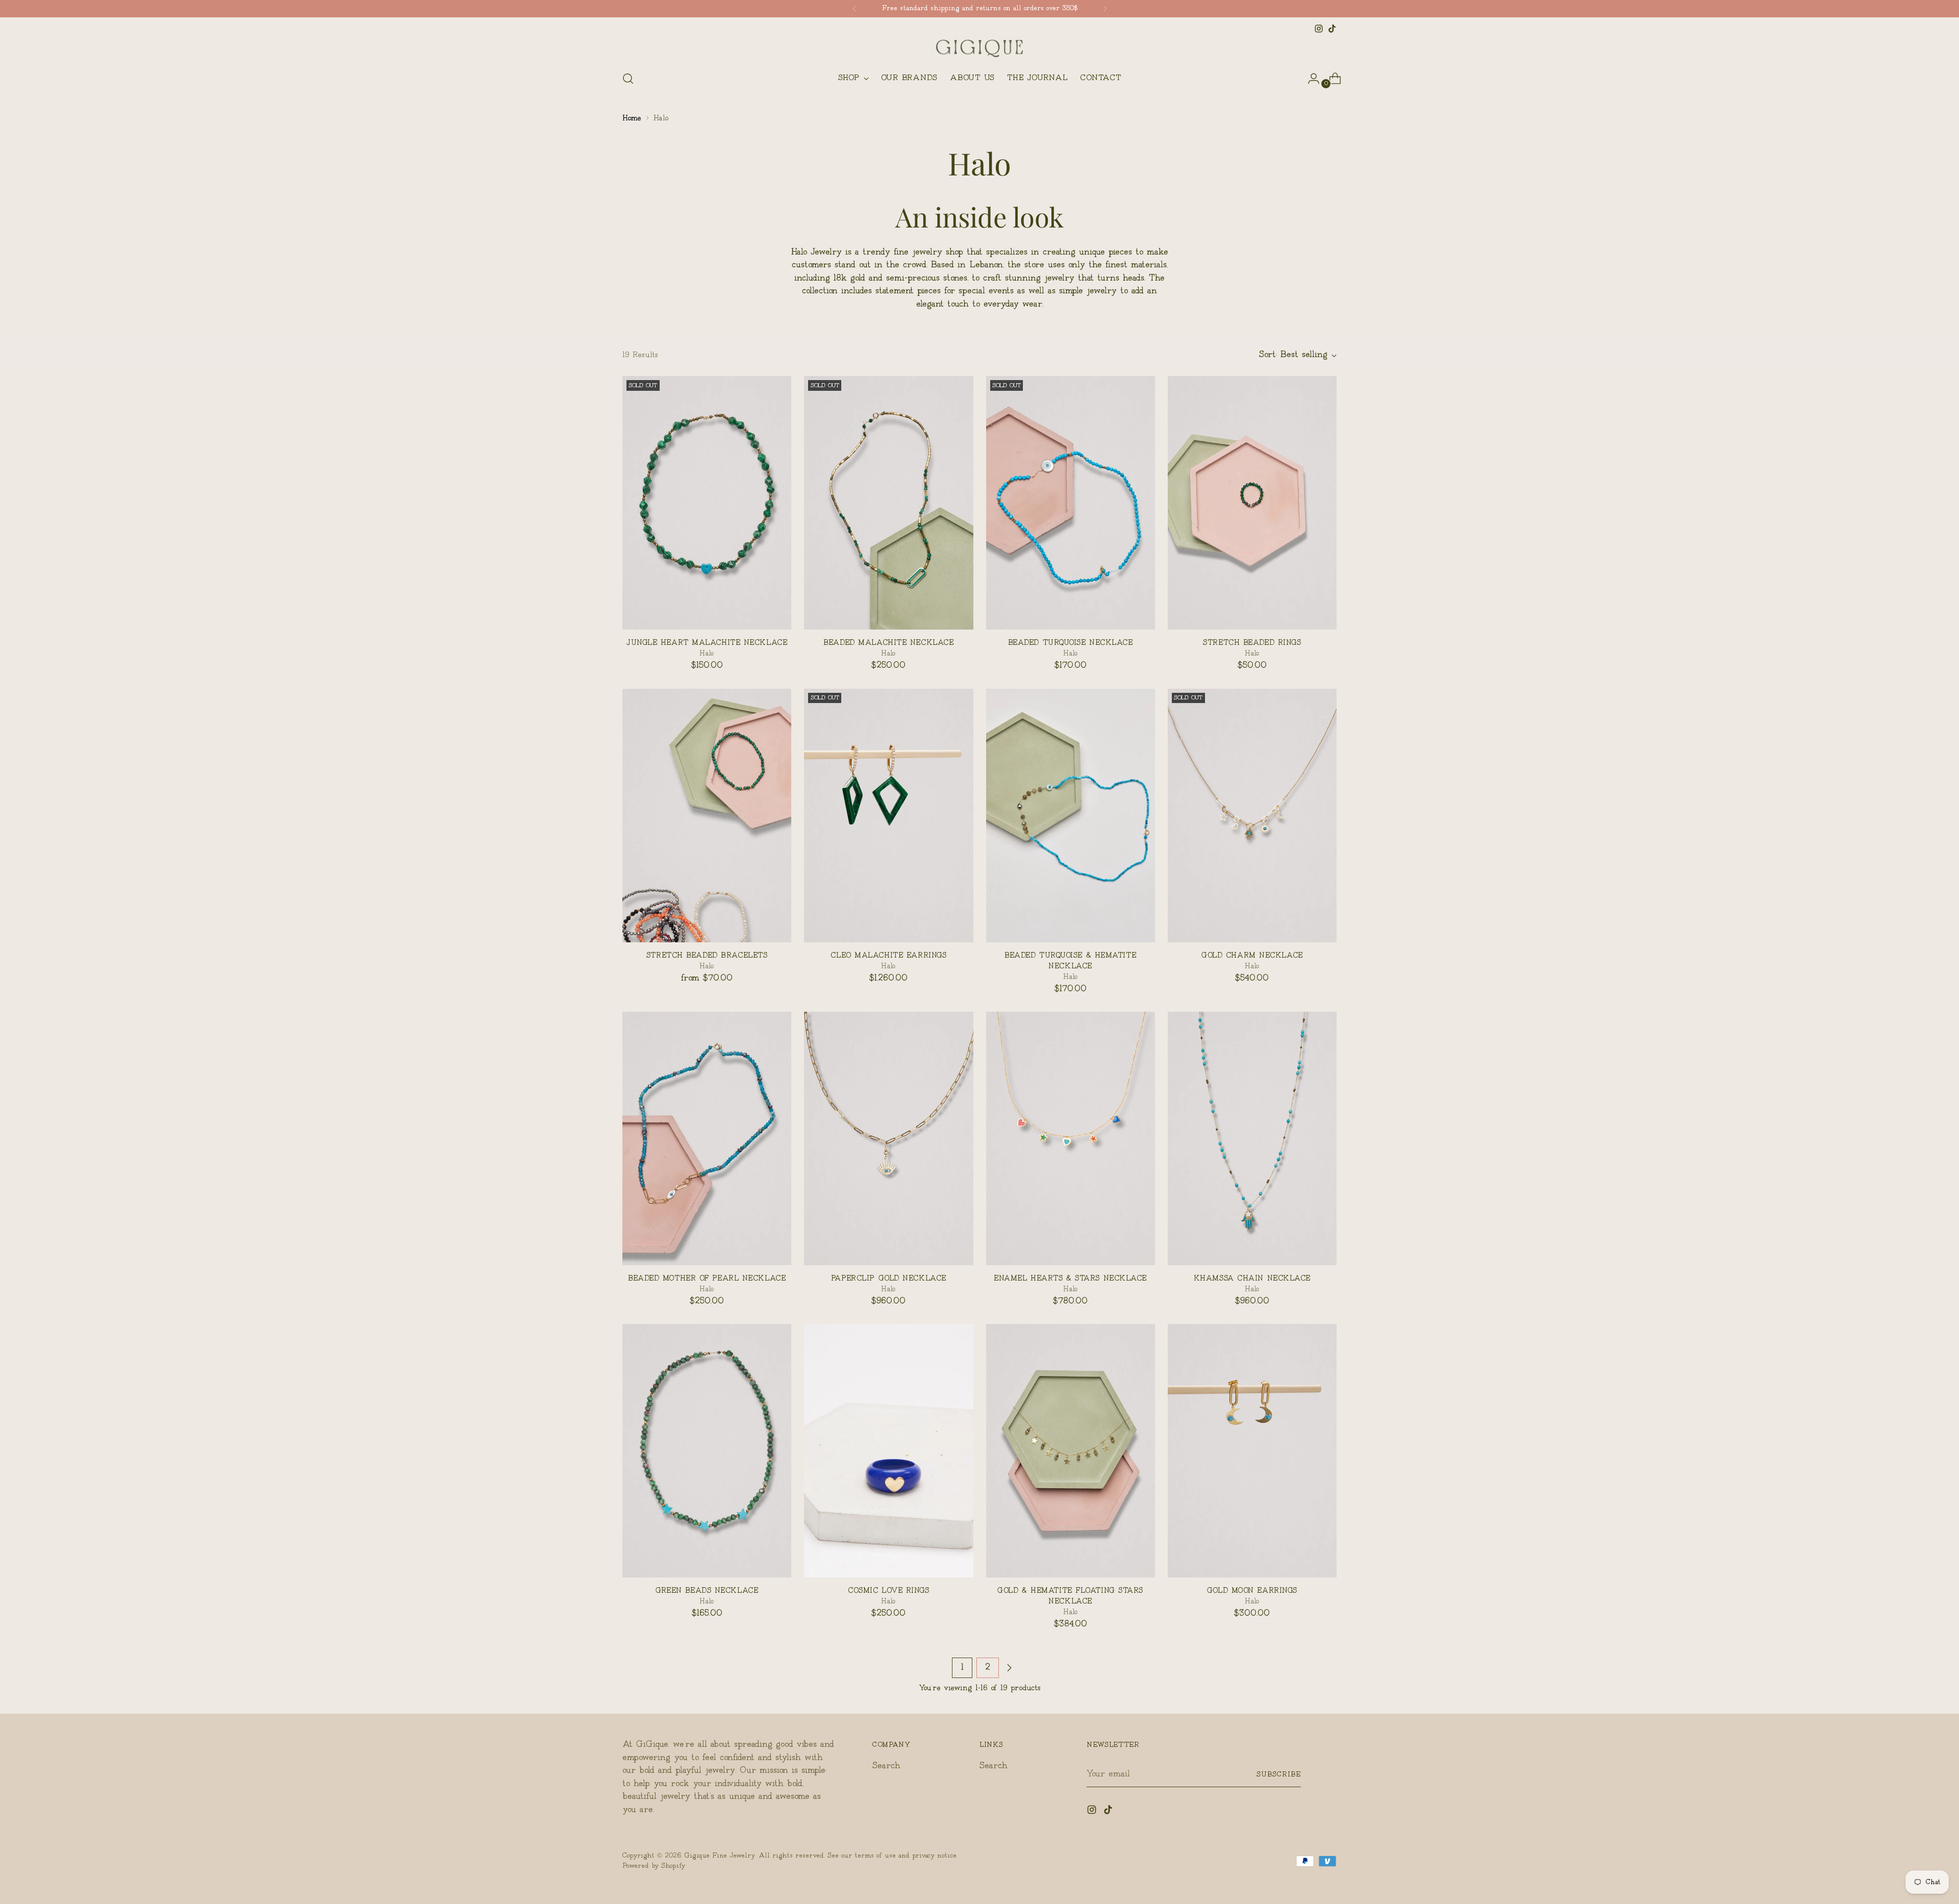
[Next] (1105, 9)
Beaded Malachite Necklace (888, 643)
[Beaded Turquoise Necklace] (1071, 503)
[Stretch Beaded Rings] (1252, 503)
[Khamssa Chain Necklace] (1252, 1138)
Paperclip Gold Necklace (889, 1278)
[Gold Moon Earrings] (1252, 1451)
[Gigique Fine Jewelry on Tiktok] (1332, 29)
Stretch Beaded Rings (1252, 643)
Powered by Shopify (654, 1866)
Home (632, 118)
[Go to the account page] (1310, 79)
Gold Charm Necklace (1252, 955)
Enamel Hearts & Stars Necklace (1070, 1278)
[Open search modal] (628, 79)
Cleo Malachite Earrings (888, 955)
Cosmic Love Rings (889, 1590)
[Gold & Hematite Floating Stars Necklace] (1071, 1451)
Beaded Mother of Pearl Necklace (707, 1278)
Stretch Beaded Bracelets (707, 955)
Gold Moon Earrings (1252, 1590)
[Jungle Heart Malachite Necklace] (707, 503)
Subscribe (1279, 1774)
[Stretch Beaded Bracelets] (707, 816)
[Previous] (855, 9)
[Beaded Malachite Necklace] (888, 503)
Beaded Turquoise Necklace (1071, 643)
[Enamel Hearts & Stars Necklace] (1071, 1138)
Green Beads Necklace (707, 1590)
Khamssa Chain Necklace (1252, 1278)
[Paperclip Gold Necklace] (888, 1138)
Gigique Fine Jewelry (720, 1856)
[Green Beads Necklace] (707, 1451)
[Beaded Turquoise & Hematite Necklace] (1071, 816)
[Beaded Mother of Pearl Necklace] (707, 1138)
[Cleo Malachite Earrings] (888, 816)
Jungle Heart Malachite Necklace (707, 643)
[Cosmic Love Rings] (888, 1451)
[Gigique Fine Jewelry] (979, 48)
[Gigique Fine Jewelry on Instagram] (1319, 29)
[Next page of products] (1009, 1668)
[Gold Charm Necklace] (1252, 816)
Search (886, 1766)
